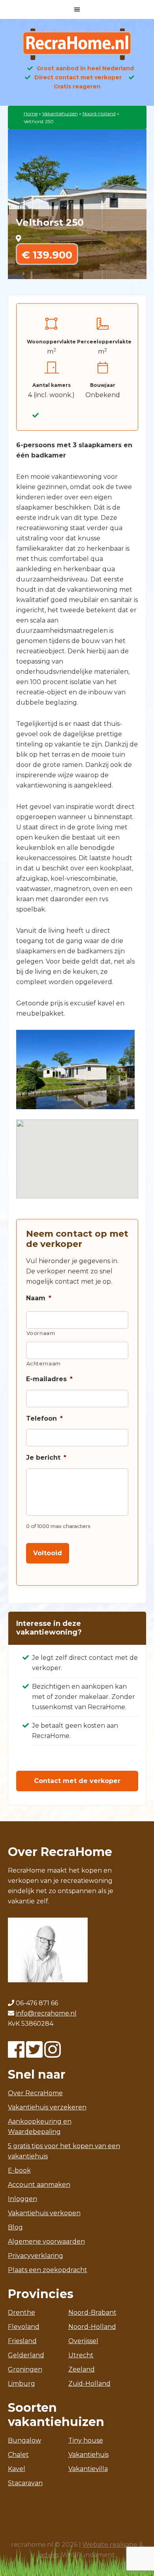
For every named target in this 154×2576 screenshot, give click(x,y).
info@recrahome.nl (46, 2013)
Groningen (25, 2369)
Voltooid (48, 1553)
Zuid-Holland (89, 2384)
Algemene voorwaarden (46, 2241)
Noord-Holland (99, 113)
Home (31, 113)
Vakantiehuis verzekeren (47, 2107)
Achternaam (44, 1363)
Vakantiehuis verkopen (44, 2213)
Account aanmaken (39, 2185)
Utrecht (81, 2355)
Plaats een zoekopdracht (48, 2270)
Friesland (22, 2341)
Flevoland (24, 2327)
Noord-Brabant (92, 2313)
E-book (19, 2170)
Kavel (17, 2469)
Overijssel (83, 2341)
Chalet (18, 2455)
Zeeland (82, 2369)
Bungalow (24, 2440)
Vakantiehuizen (60, 113)
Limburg (22, 2384)
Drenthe (22, 2313)
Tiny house (86, 2440)
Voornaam (41, 1333)
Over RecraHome (35, 2093)
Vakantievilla (88, 2469)
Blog (15, 2227)
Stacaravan (25, 2483)
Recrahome (77, 44)
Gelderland (26, 2355)
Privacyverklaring (36, 2256)
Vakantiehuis (88, 2455)
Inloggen (23, 2199)
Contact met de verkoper (77, 1781)
